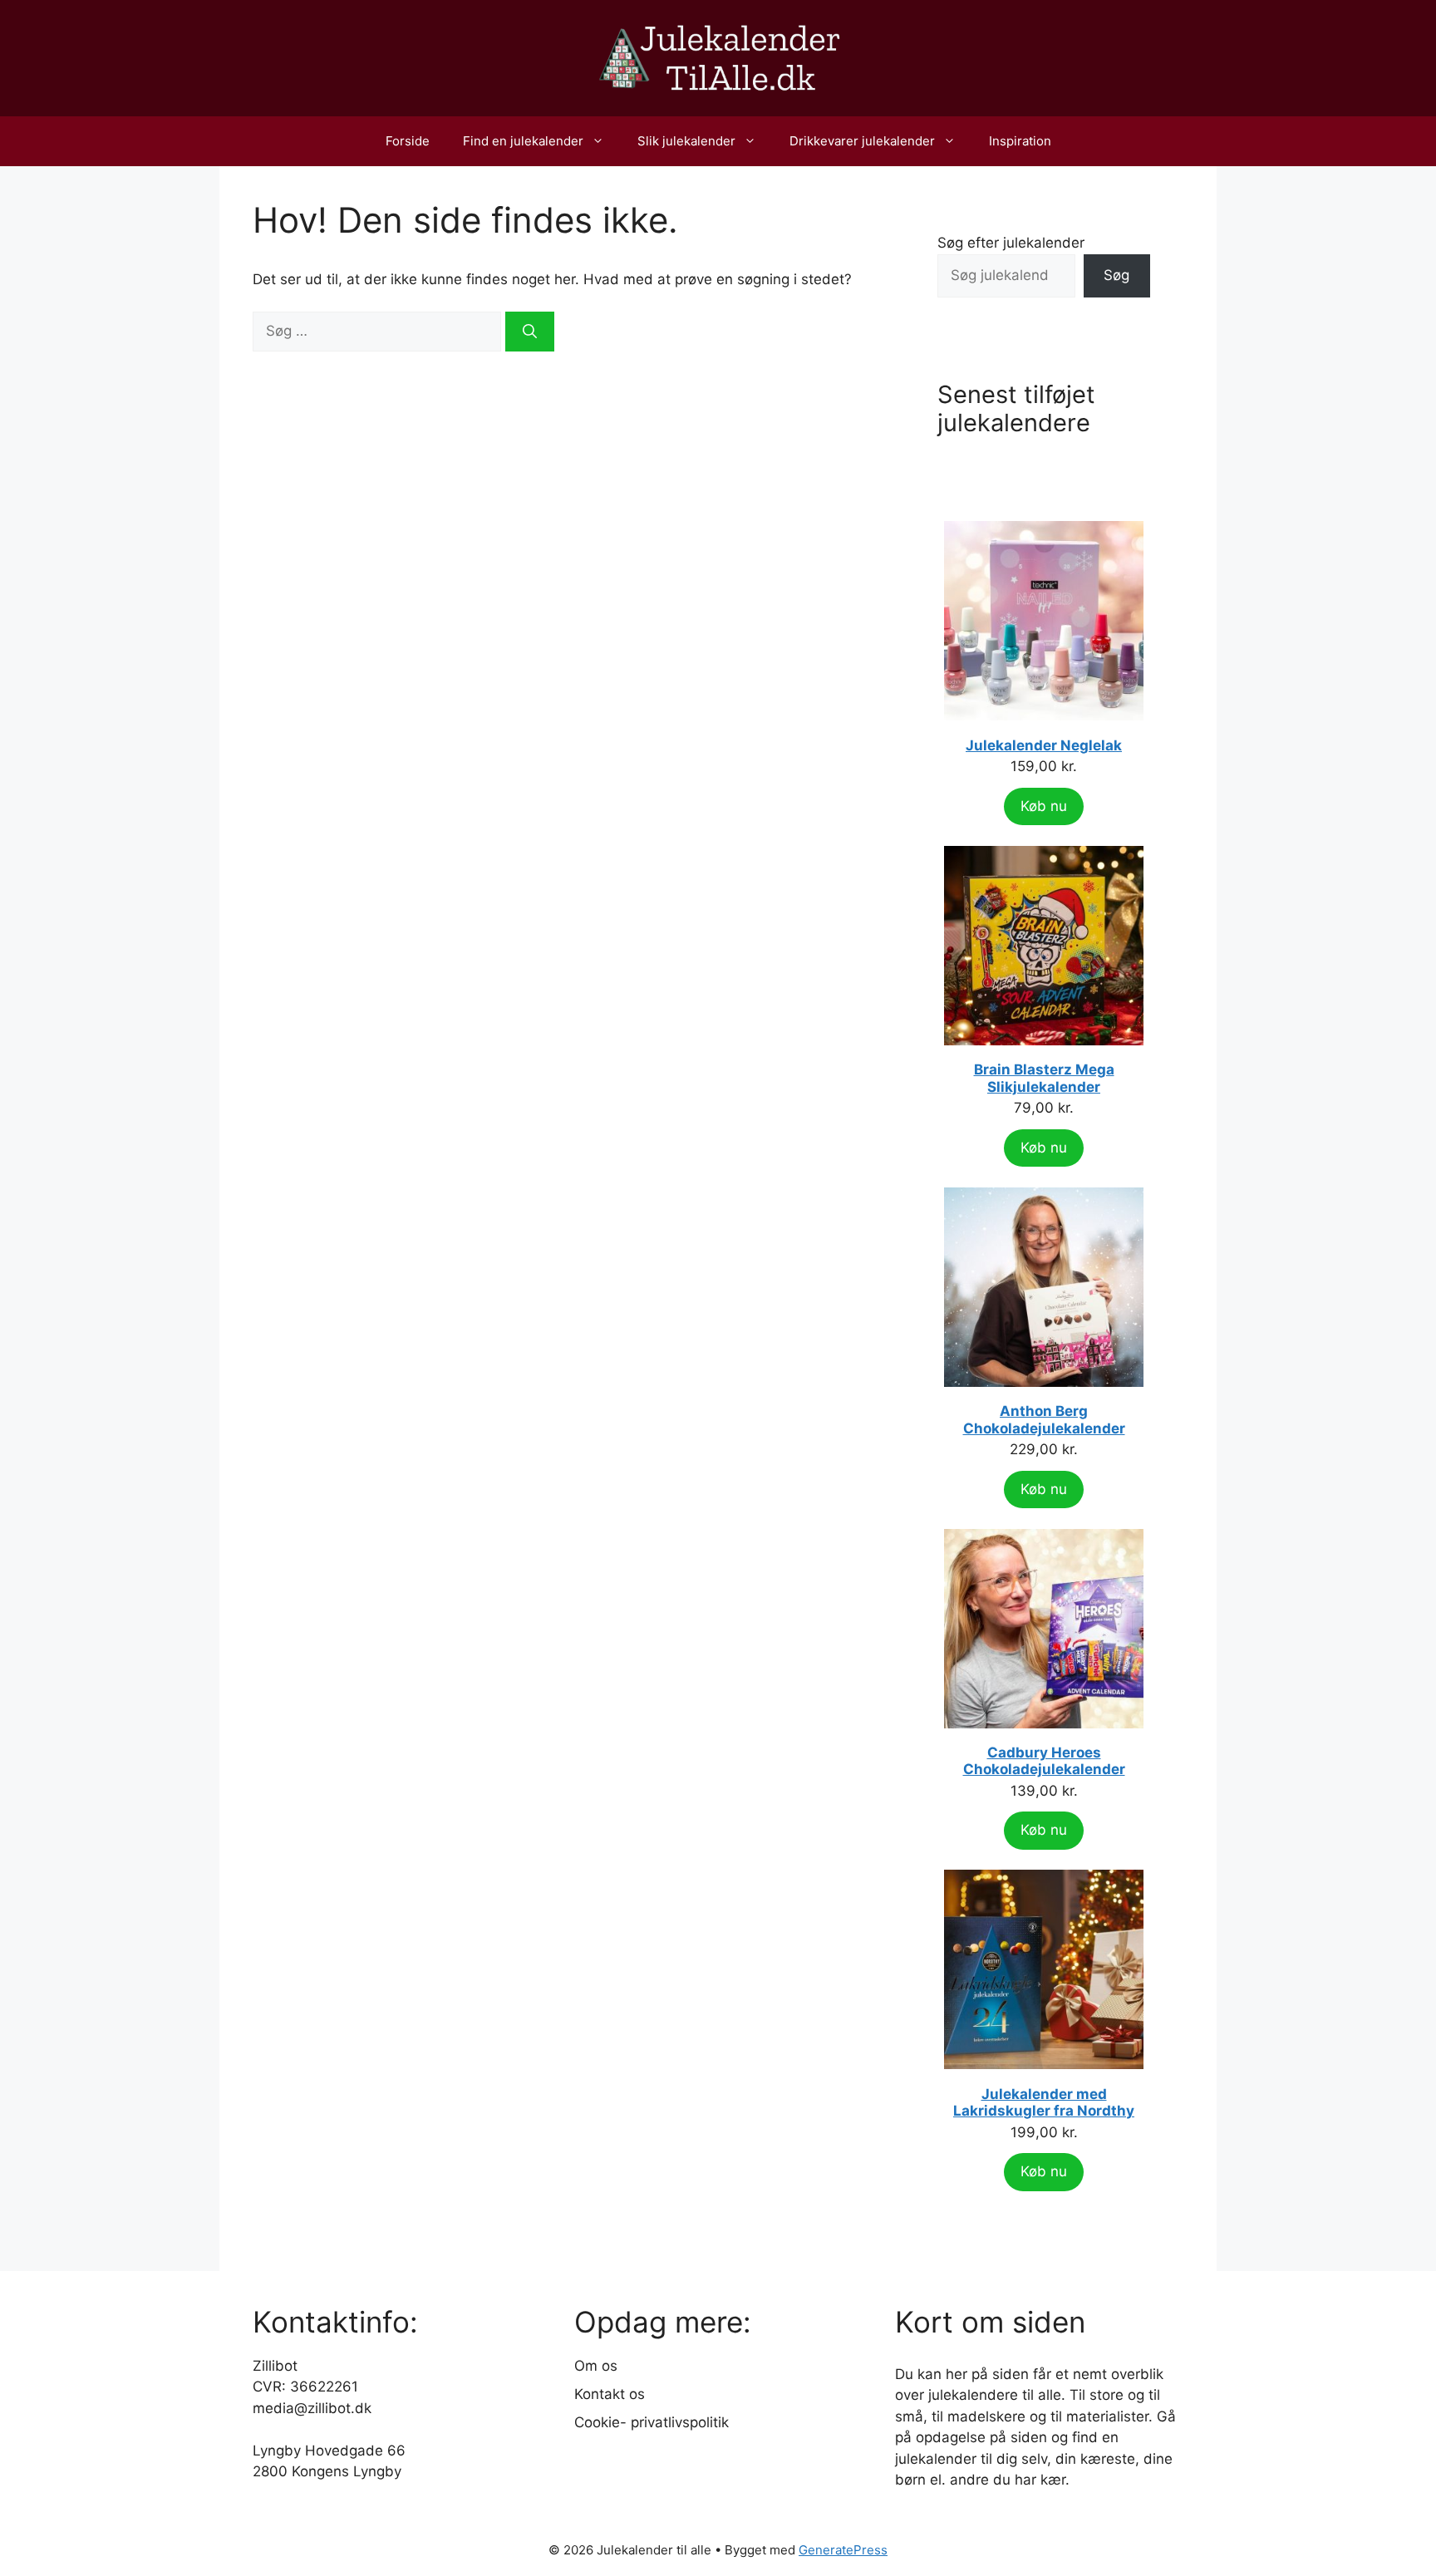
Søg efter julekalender (1011, 243)
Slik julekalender (686, 141)
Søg (1116, 275)
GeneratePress (843, 2550)
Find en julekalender (523, 141)
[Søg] (530, 332)
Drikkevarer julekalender (862, 141)
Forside (408, 141)
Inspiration (1020, 141)
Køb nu (1044, 806)
